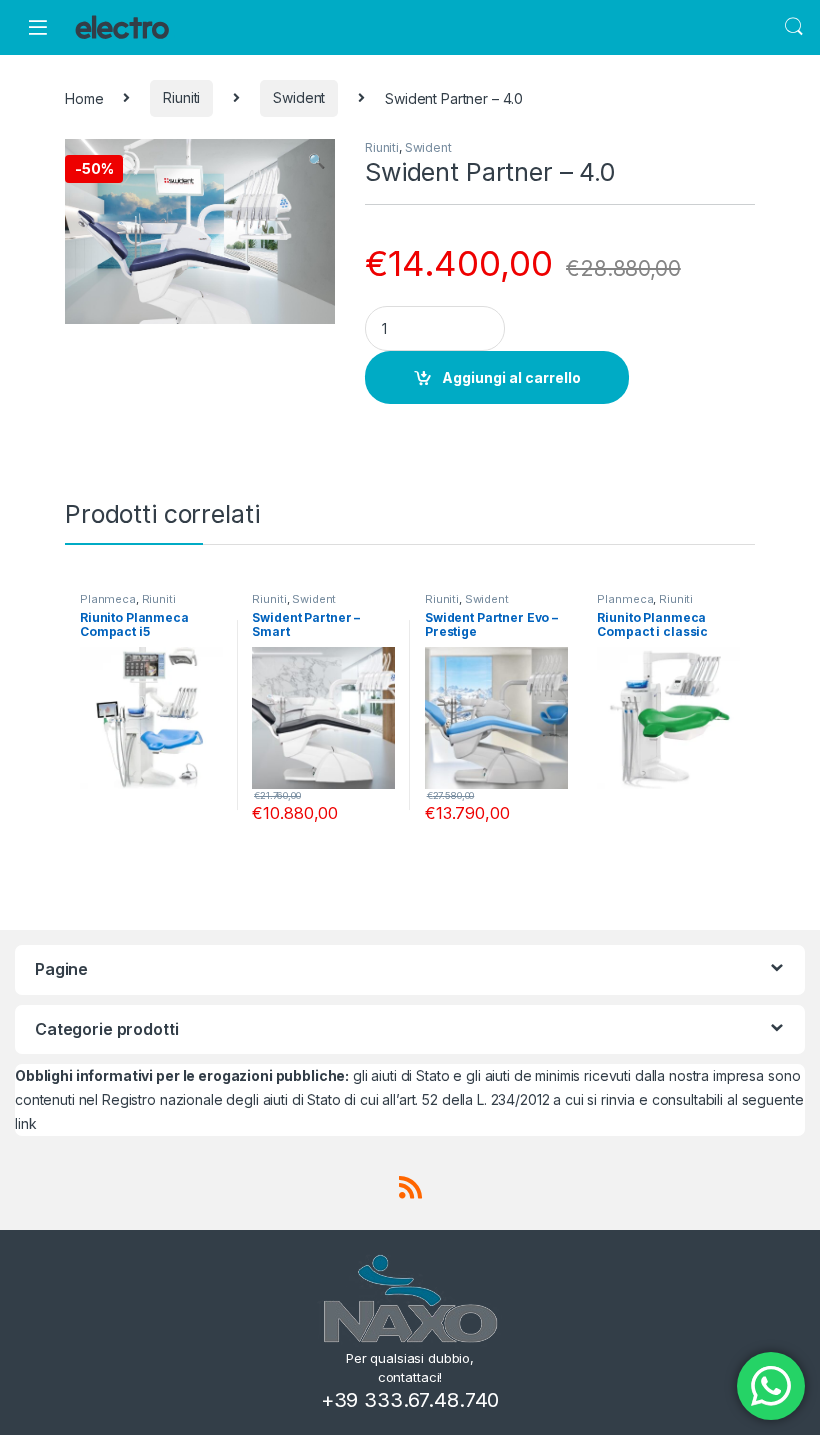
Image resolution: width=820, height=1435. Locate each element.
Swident (299, 97)
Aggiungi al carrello (511, 377)
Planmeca (108, 599)
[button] (316, 161)
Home (84, 97)
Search (794, 27)
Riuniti (181, 97)
